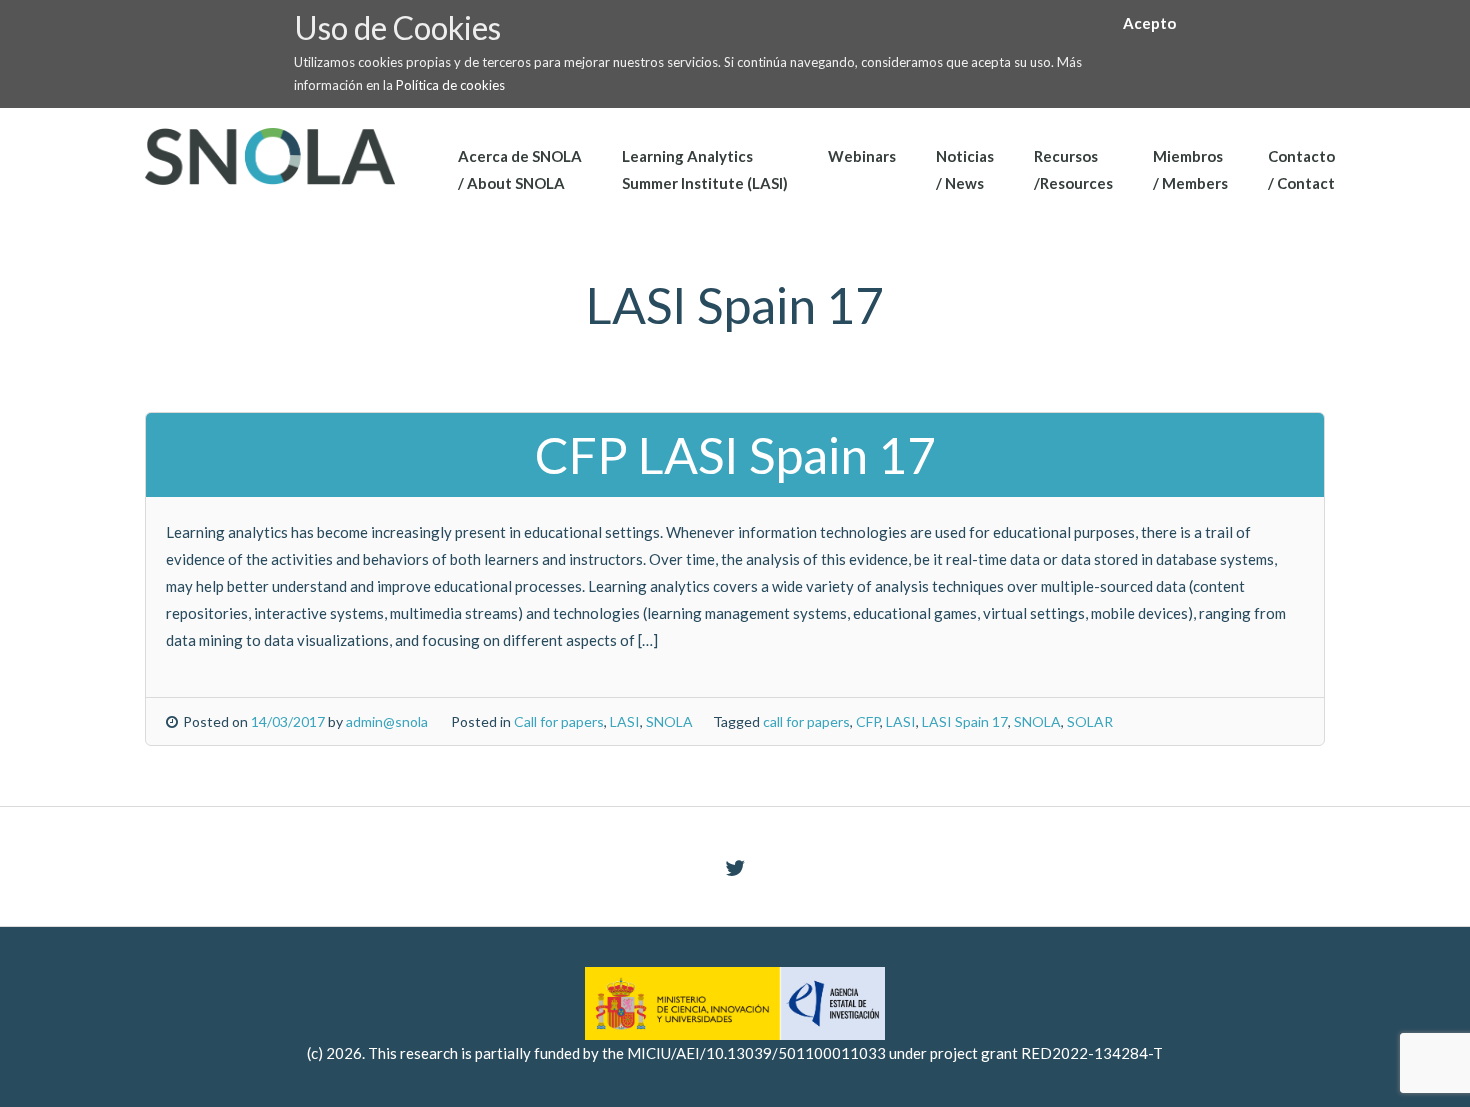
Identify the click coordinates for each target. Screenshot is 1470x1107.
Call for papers (559, 721)
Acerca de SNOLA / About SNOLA (520, 169)
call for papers (806, 721)
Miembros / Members (1190, 169)
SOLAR (1090, 721)
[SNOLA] (270, 154)
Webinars (862, 156)
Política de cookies (450, 85)
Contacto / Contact (1301, 169)
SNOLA (669, 721)
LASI (625, 721)
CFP (868, 721)
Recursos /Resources (1073, 169)
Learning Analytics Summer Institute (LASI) (705, 169)
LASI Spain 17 (965, 721)
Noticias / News (965, 169)
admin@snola (387, 721)
